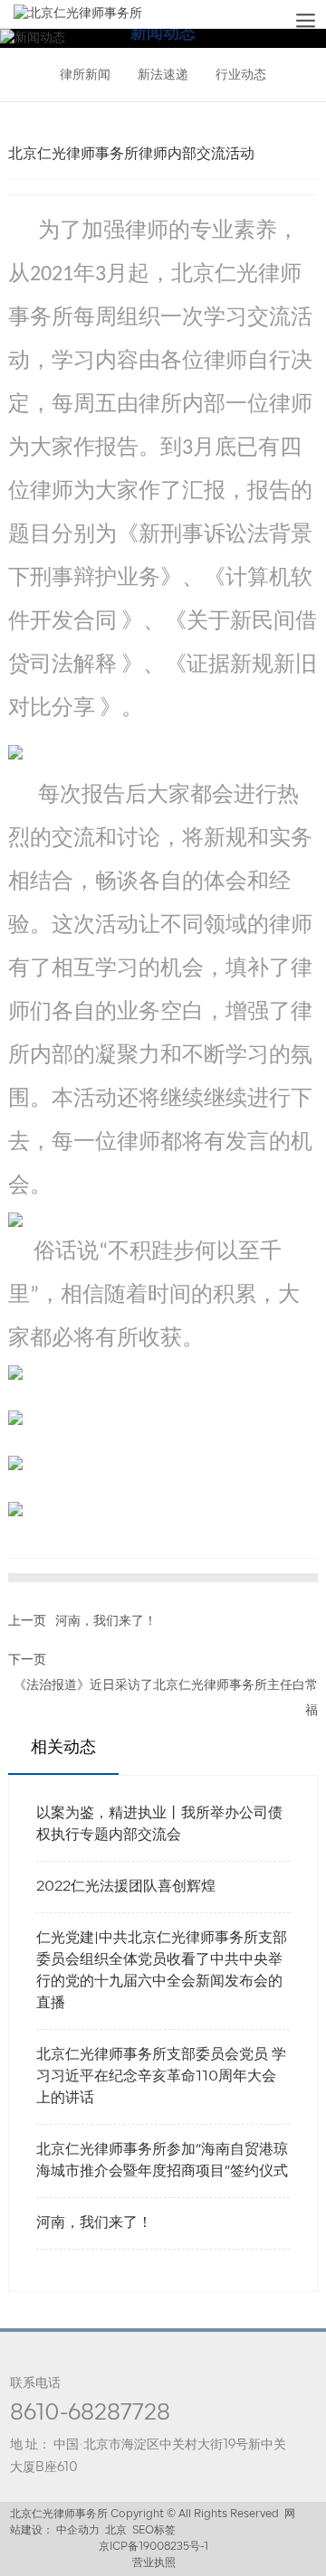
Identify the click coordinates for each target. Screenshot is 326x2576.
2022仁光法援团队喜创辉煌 (126, 1887)
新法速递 (163, 75)
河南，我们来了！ (106, 1622)
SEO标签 (154, 2531)
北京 (116, 2531)
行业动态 (241, 75)
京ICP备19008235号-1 (153, 2547)
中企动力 (78, 2531)
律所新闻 (85, 75)
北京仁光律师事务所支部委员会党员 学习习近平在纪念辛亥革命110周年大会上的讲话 (161, 2077)
